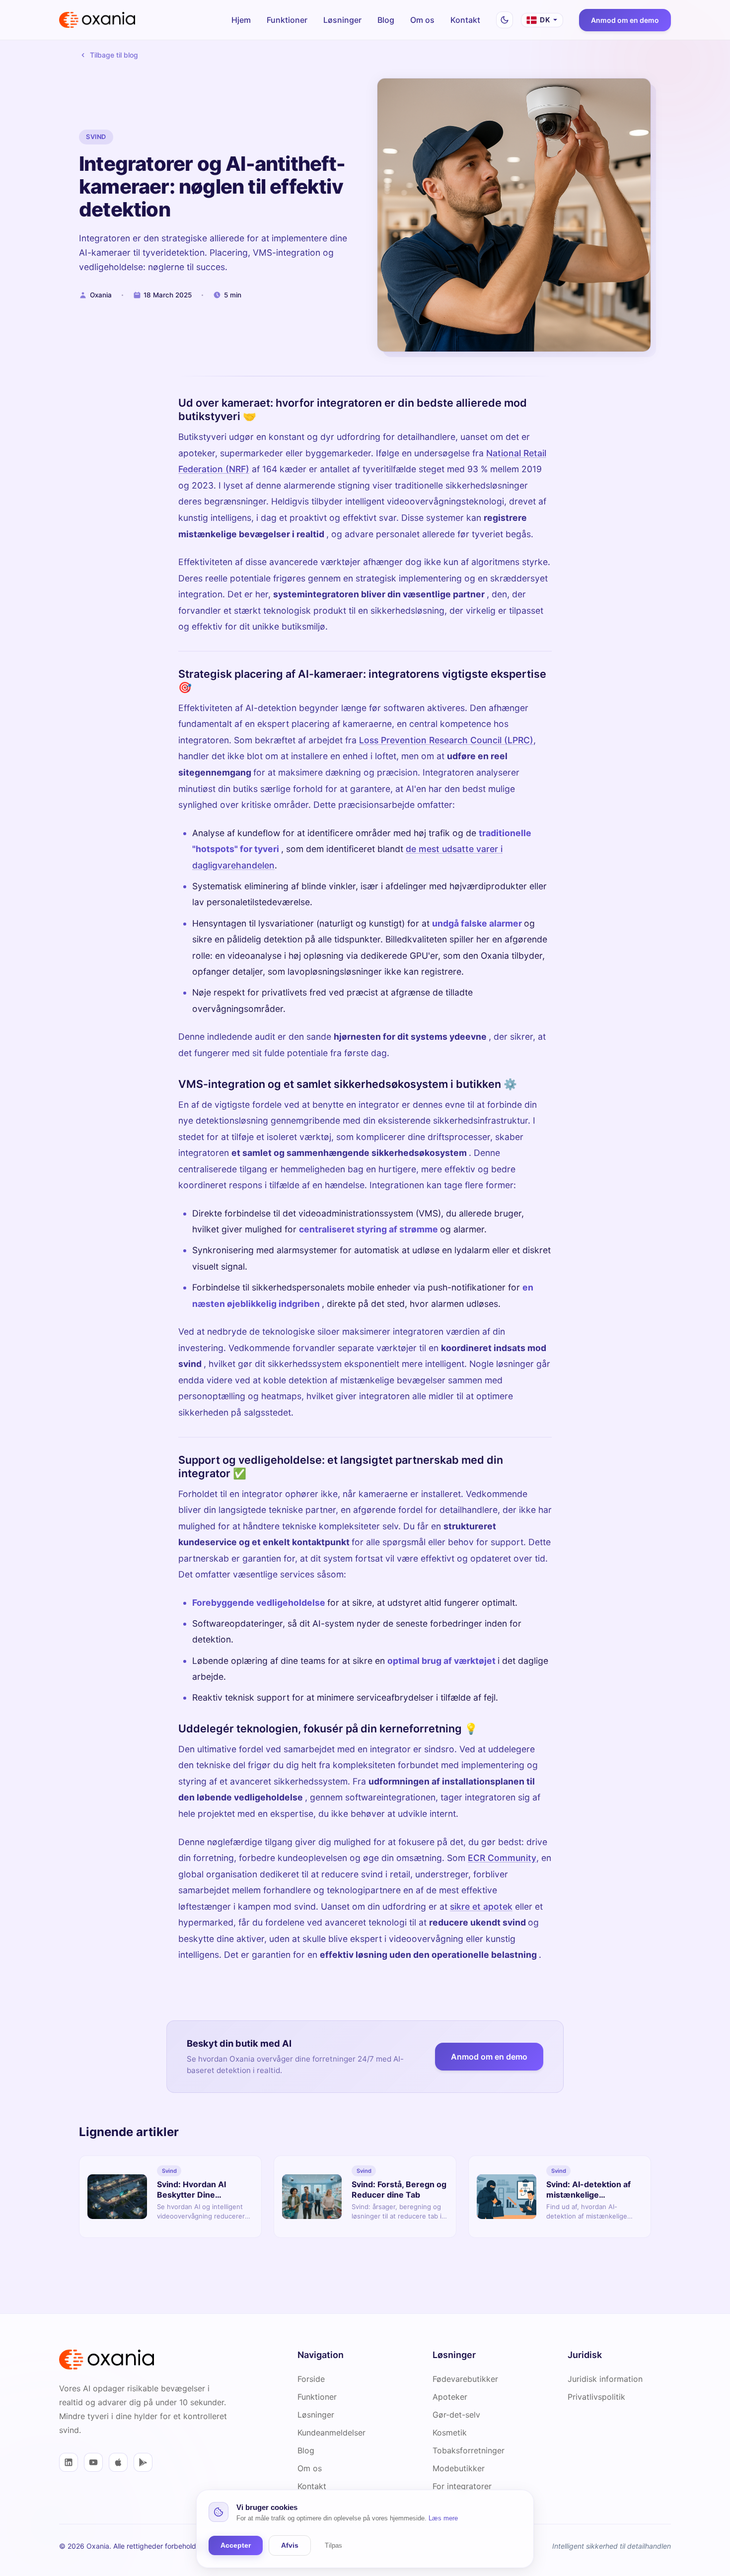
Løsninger (342, 20)
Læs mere (443, 2518)
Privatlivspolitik (596, 2397)
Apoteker (450, 2397)
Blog (386, 20)
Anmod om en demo (625, 20)
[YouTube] (93, 2462)
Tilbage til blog (114, 55)
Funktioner (287, 20)
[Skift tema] (505, 20)
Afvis (290, 2545)
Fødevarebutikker (465, 2379)
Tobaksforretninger (469, 2450)
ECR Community (502, 1857)
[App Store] (118, 2462)
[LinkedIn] (69, 2462)
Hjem (241, 20)
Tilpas (333, 2545)
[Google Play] (143, 2462)
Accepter (236, 2545)
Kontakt (465, 20)
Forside (311, 2379)
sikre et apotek (481, 1906)
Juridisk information (605, 2379)
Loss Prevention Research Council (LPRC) (446, 740)
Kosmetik (450, 2433)
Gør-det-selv (456, 2415)
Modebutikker (459, 2468)
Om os (422, 20)
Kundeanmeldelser (331, 2433)
